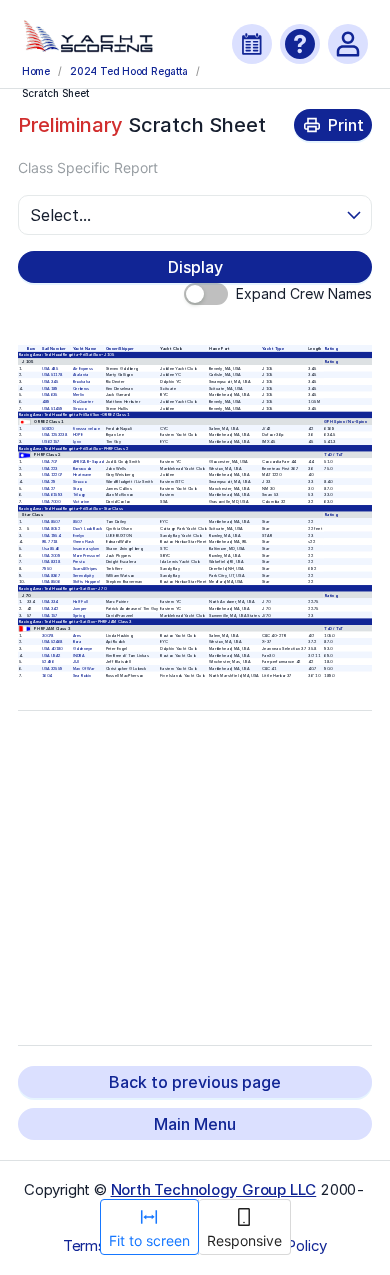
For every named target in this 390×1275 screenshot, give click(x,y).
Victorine (80, 501)
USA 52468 (52, 641)
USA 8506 (51, 581)
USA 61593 (52, 495)
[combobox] (186, 215)
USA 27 (48, 488)
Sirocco (78, 408)
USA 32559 (52, 668)
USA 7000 (51, 501)
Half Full (79, 601)
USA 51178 (52, 375)
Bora (76, 641)
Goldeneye (82, 648)
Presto (78, 561)
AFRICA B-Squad (87, 461)
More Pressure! (86, 555)
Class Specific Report (88, 167)
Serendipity (82, 575)
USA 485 (50, 368)
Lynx (76, 441)
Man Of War (83, 668)
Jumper (79, 608)
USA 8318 (51, 561)
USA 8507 (51, 521)
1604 (47, 675)
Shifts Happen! (85, 581)
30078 (48, 635)
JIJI (75, 661)
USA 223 (50, 468)
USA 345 (50, 381)
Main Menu (195, 1124)
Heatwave (81, 475)
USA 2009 (51, 555)
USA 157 (50, 615)
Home (36, 71)
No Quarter (82, 401)
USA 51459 (52, 408)
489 (45, 401)
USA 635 (50, 395)
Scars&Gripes (84, 568)
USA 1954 (51, 535)
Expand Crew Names (304, 293)
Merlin (77, 395)
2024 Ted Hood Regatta (129, 71)
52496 (48, 661)
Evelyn (78, 535)
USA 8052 (51, 528)
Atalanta (80, 375)
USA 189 (50, 388)
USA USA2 (51, 655)
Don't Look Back (87, 528)
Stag (76, 488)
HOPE (77, 435)
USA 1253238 (54, 435)
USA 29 (48, 481)
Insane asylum (85, 548)
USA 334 (50, 601)
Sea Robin (81, 675)
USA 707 (50, 461)
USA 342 (50, 608)
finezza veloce (85, 428)
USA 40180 (52, 648)
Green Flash (83, 541)
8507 (76, 521)
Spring (78, 615)
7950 (46, 568)
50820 (48, 428)
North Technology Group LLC (214, 1189)
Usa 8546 (51, 548)
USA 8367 (51, 575)
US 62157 (51, 441)
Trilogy (78, 495)
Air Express (82, 368)
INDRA (77, 655)
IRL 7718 (50, 541)
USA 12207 (52, 475)
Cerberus (80, 388)
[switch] (206, 294)
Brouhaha (81, 381)
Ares (76, 635)
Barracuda (81, 468)
